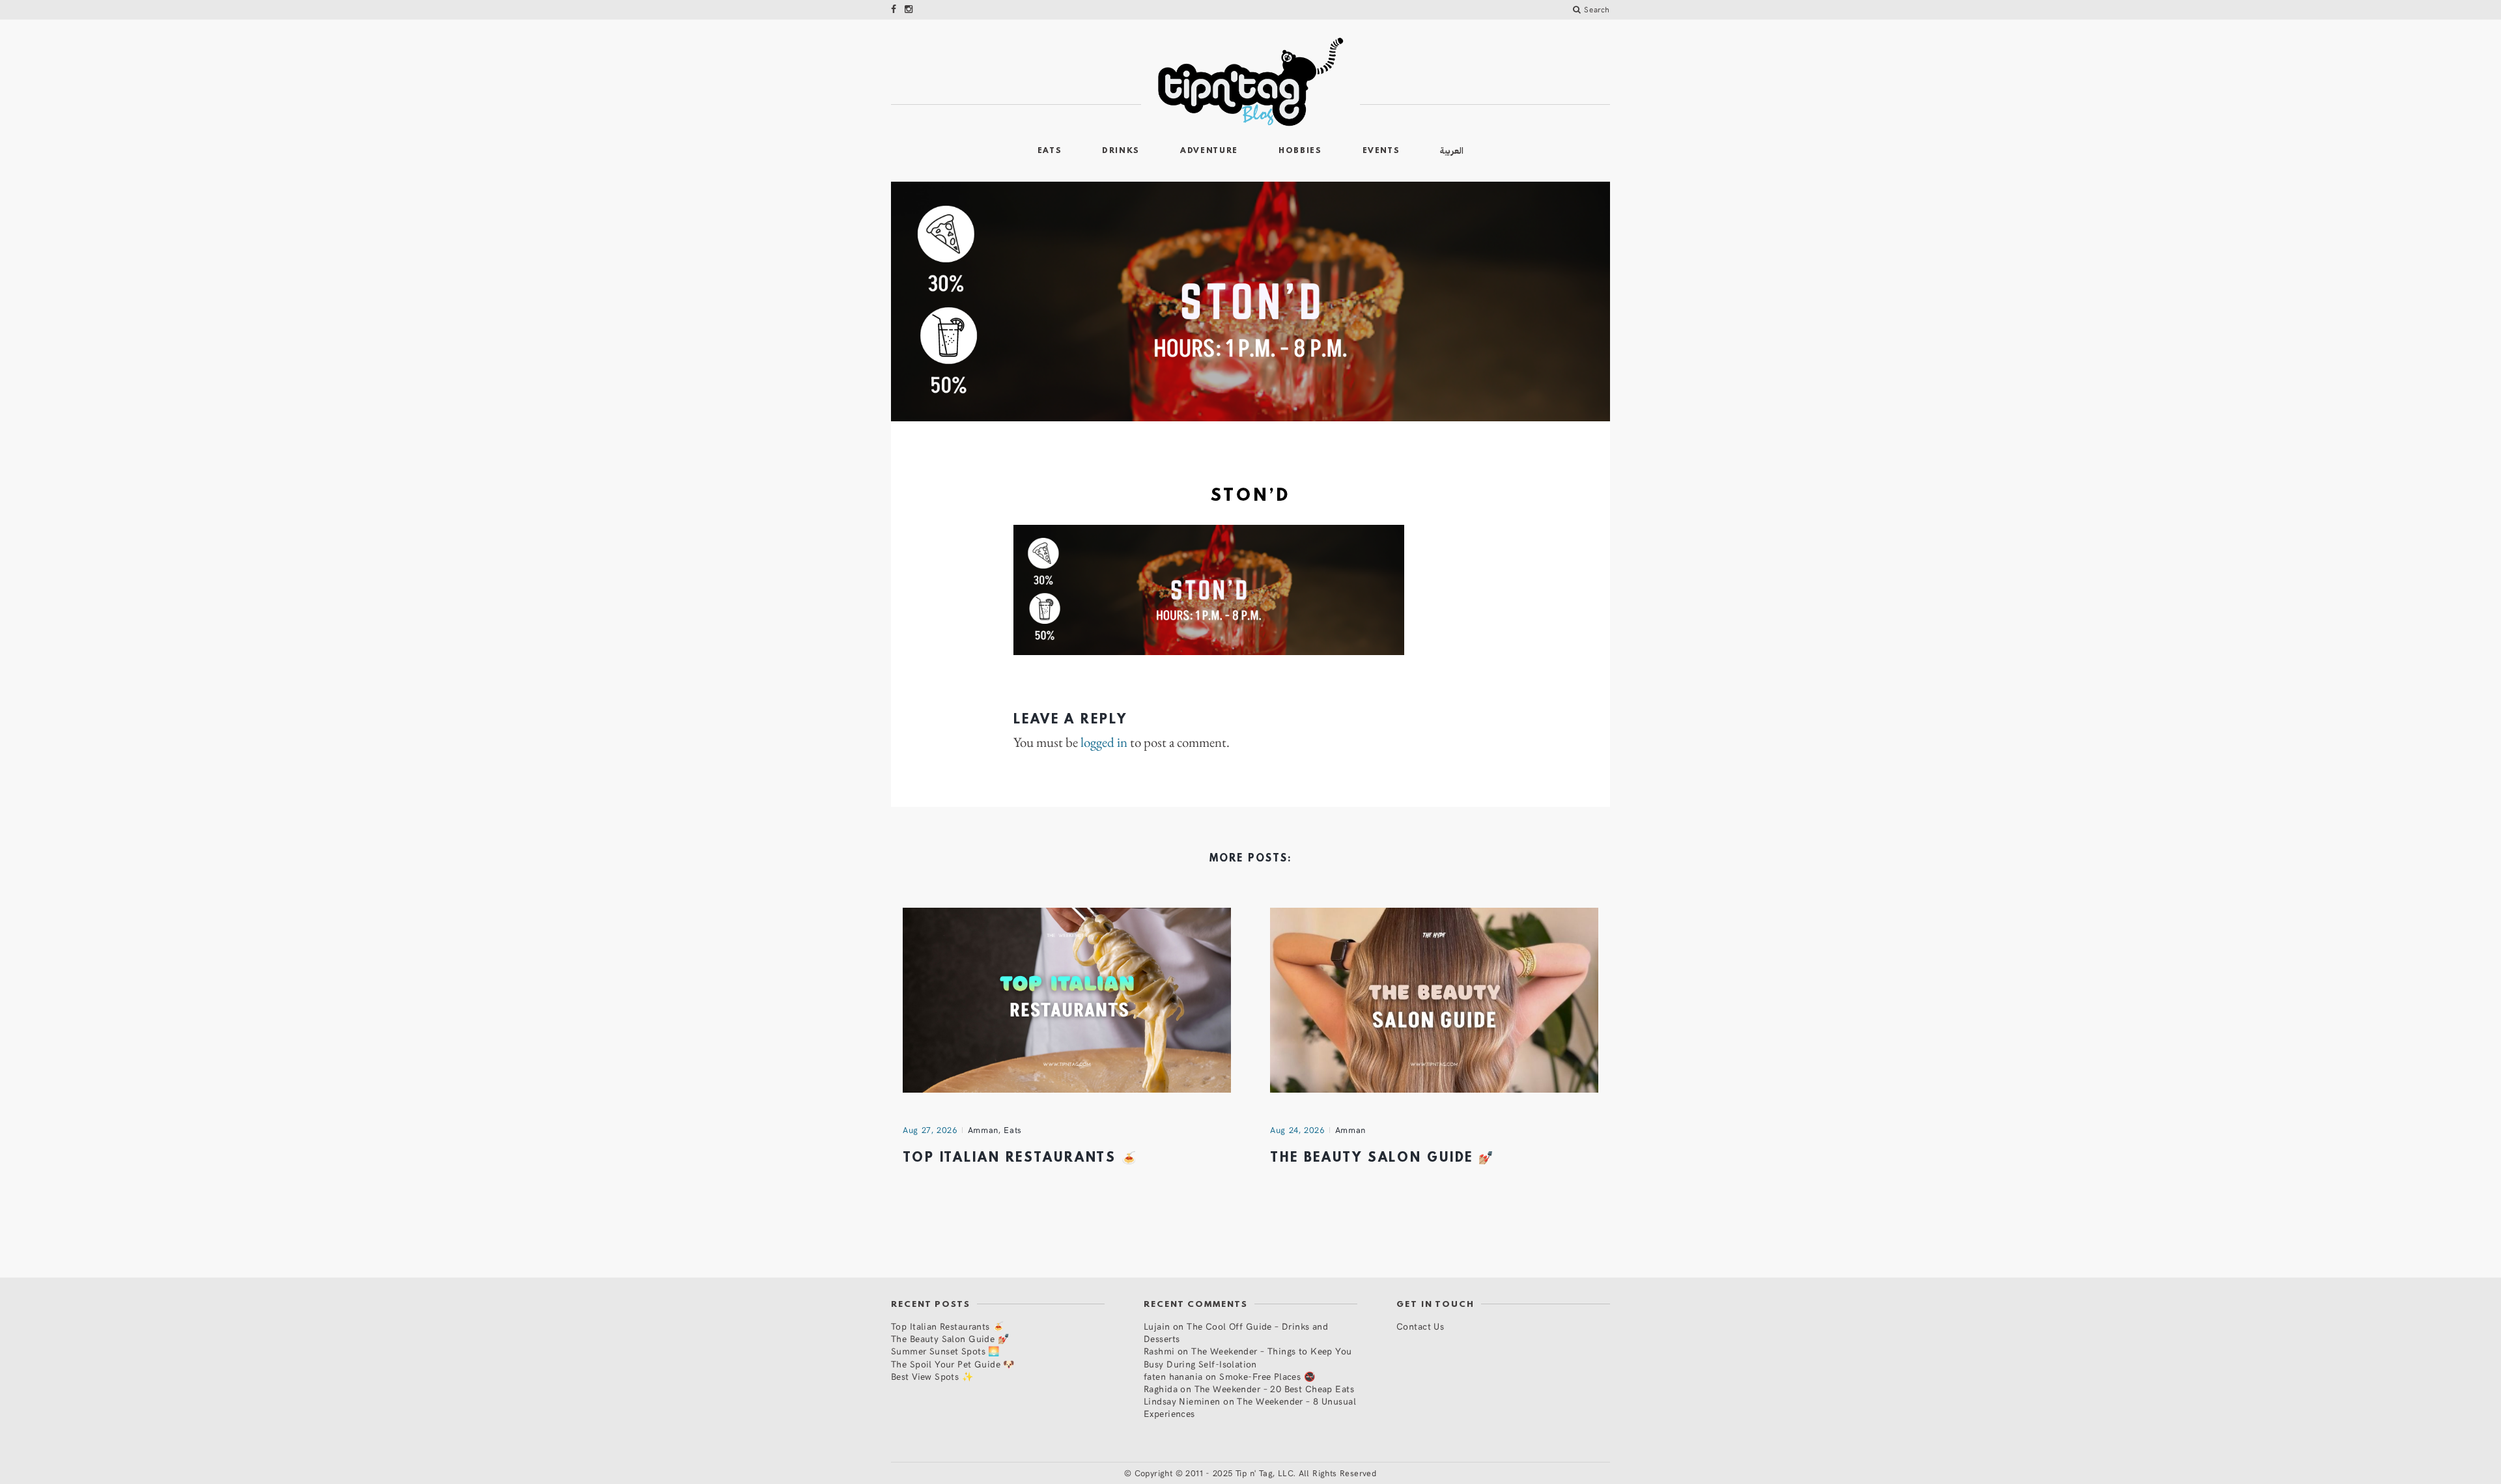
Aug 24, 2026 (1297, 1130)
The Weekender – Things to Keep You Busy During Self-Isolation (1248, 1357)
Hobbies (1300, 151)
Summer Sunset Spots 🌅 (945, 1351)
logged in (1104, 742)
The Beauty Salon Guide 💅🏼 (1382, 1158)
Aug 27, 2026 (930, 1130)
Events (1381, 151)
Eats (1050, 151)
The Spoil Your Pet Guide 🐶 (953, 1364)
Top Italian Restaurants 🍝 (1020, 1158)
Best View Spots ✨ (932, 1376)
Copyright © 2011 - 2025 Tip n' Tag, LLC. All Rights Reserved (1256, 1473)
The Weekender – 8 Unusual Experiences (1250, 1407)
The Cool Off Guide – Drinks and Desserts (1236, 1332)
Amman (983, 1130)
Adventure (1209, 151)
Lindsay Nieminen (1182, 1401)
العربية (1452, 151)
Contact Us (1420, 1326)
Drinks (1121, 151)
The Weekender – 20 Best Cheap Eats (1274, 1389)
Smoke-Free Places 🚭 (1267, 1376)
